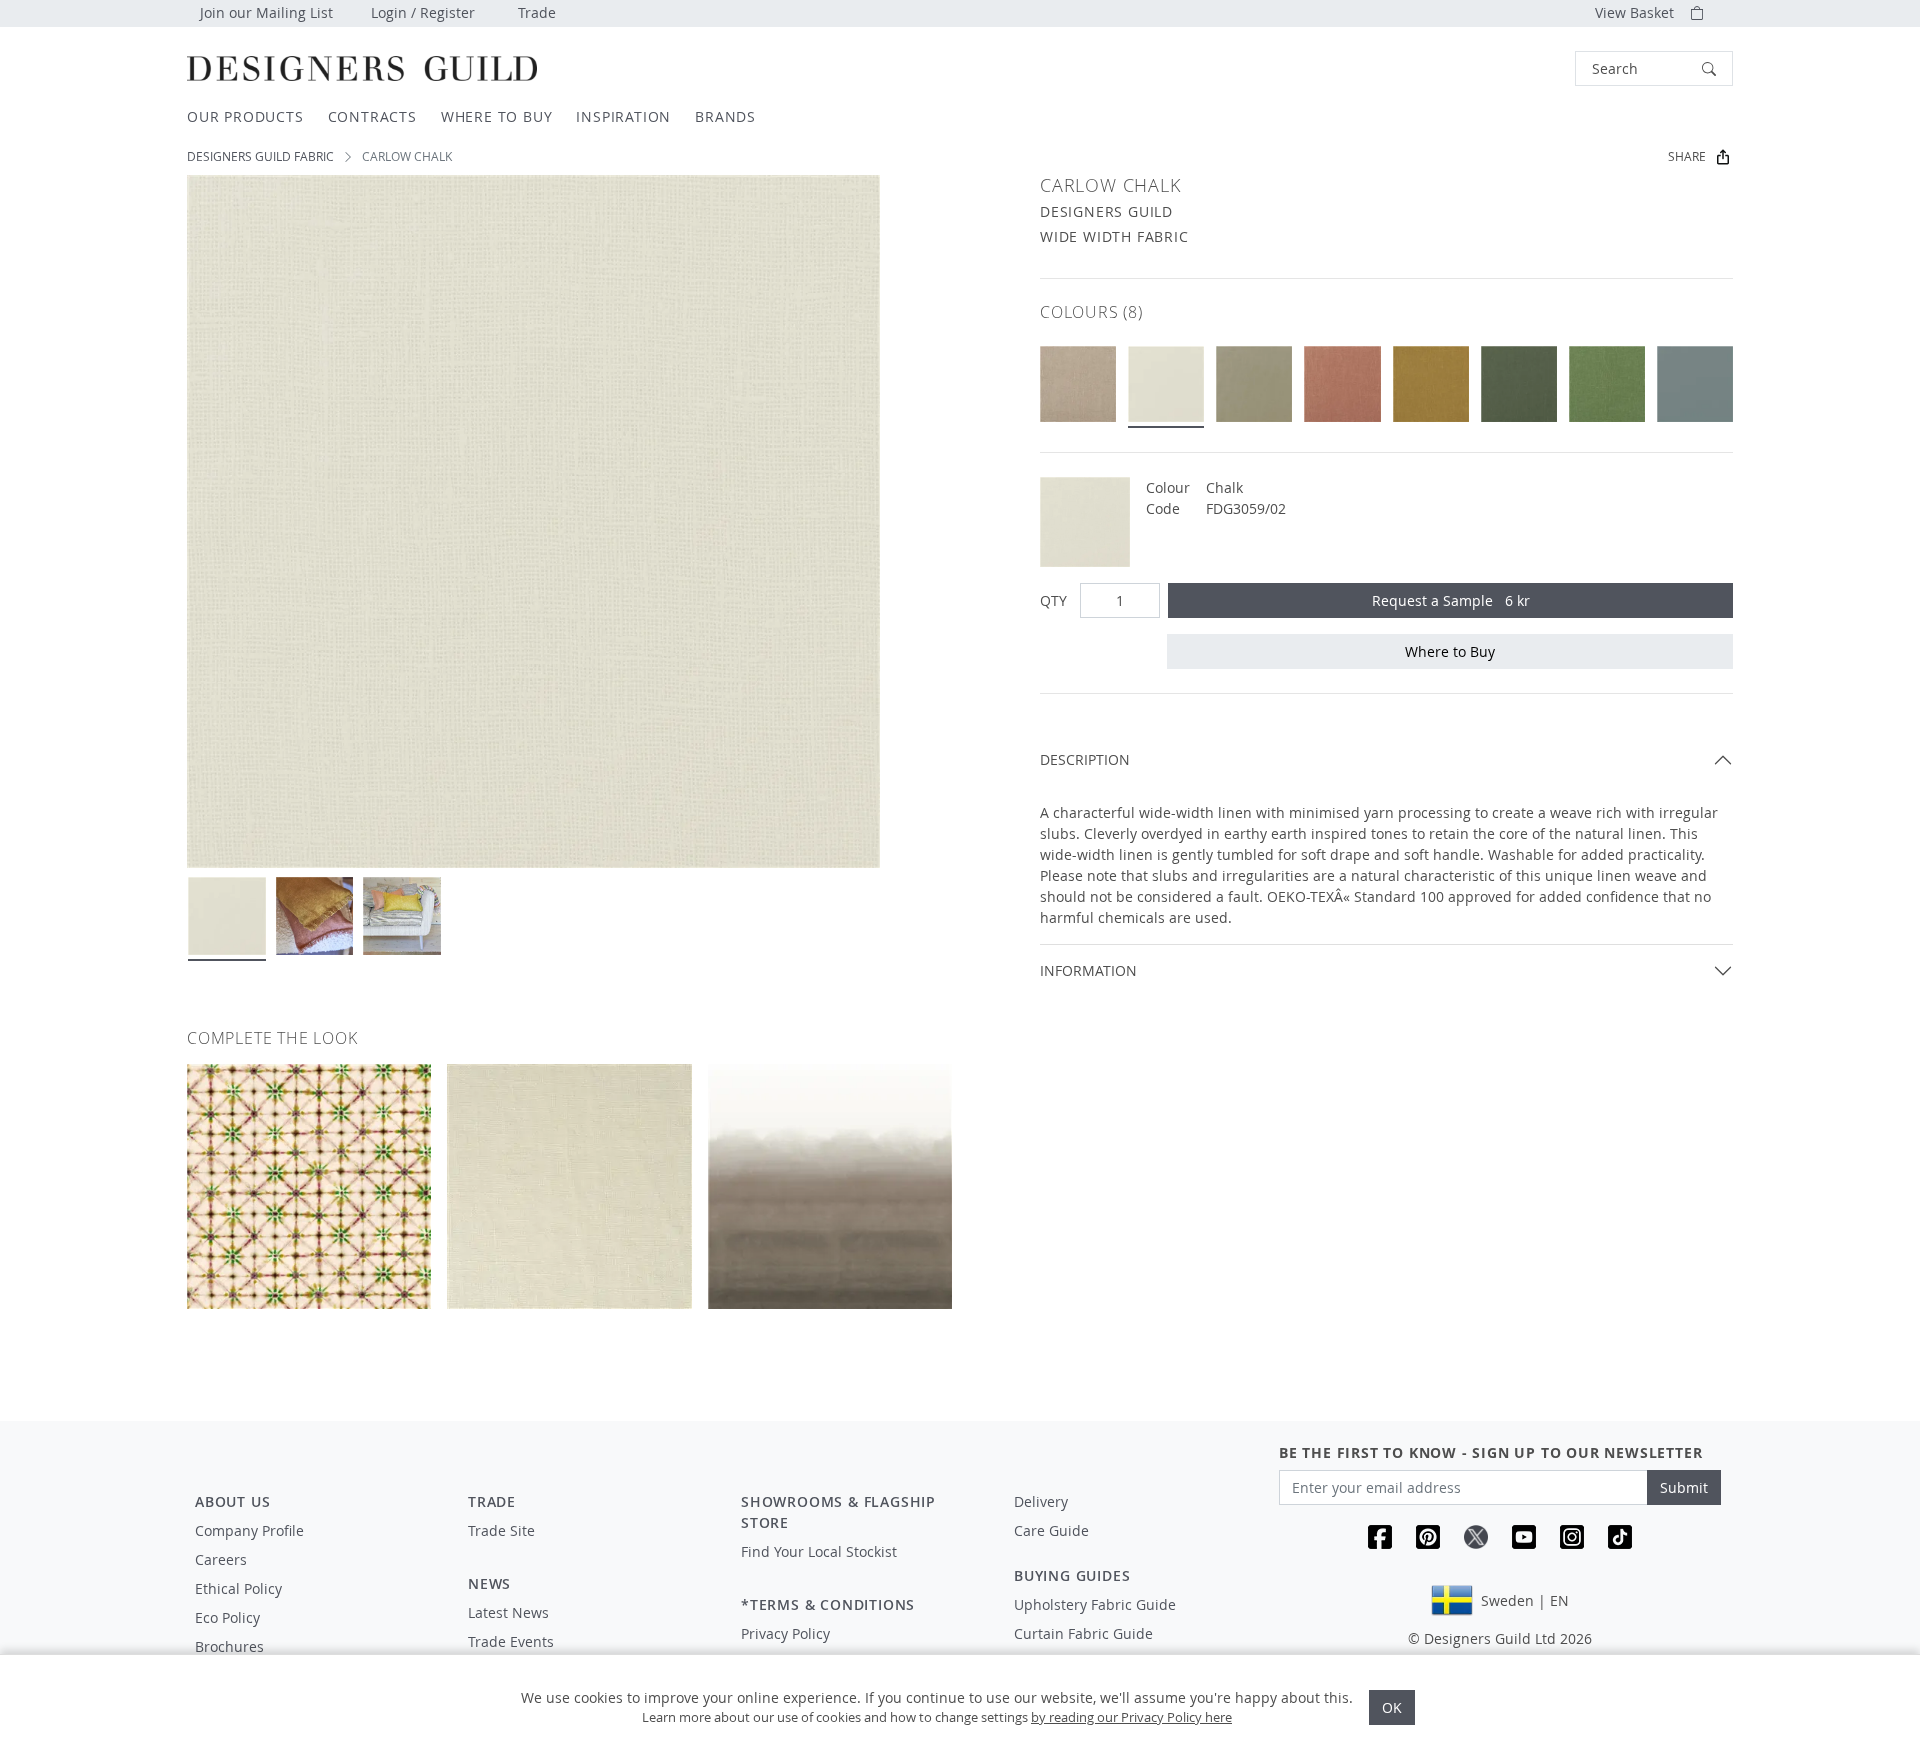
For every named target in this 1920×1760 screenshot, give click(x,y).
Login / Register (423, 12)
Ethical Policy (238, 1588)
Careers (221, 1559)
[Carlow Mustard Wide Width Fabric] (1431, 384)
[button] (1654, 68)
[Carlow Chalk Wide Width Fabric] (1166, 384)
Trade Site (501, 1530)
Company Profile (249, 1530)
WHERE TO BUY (497, 116)
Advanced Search (1529, 68)
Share (1687, 156)
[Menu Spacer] (590, 1549)
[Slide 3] (402, 916)
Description (1085, 759)
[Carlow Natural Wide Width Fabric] (1078, 384)
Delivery (1041, 1501)
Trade (537, 12)
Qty (1053, 600)
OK (1392, 1707)
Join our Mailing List (266, 12)
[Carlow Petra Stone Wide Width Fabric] (1342, 384)
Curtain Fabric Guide (1083, 1633)
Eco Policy (227, 1617)
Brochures (229, 1646)
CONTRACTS (372, 116)
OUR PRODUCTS (245, 116)
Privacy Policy (785, 1633)
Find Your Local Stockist (819, 1551)
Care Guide (1051, 1530)
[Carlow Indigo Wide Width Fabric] (1695, 384)
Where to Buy (1450, 651)
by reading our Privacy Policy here (1131, 1717)
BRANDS (725, 116)
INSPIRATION (623, 116)
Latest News (508, 1612)
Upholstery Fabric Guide (1095, 1604)
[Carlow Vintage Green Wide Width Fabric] (1519, 384)
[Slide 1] (227, 916)
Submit (1684, 1487)
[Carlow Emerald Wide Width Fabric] (1607, 384)
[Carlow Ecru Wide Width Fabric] (1254, 384)
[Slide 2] (315, 916)
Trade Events (511, 1641)
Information (1088, 970)
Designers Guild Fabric (260, 156)
